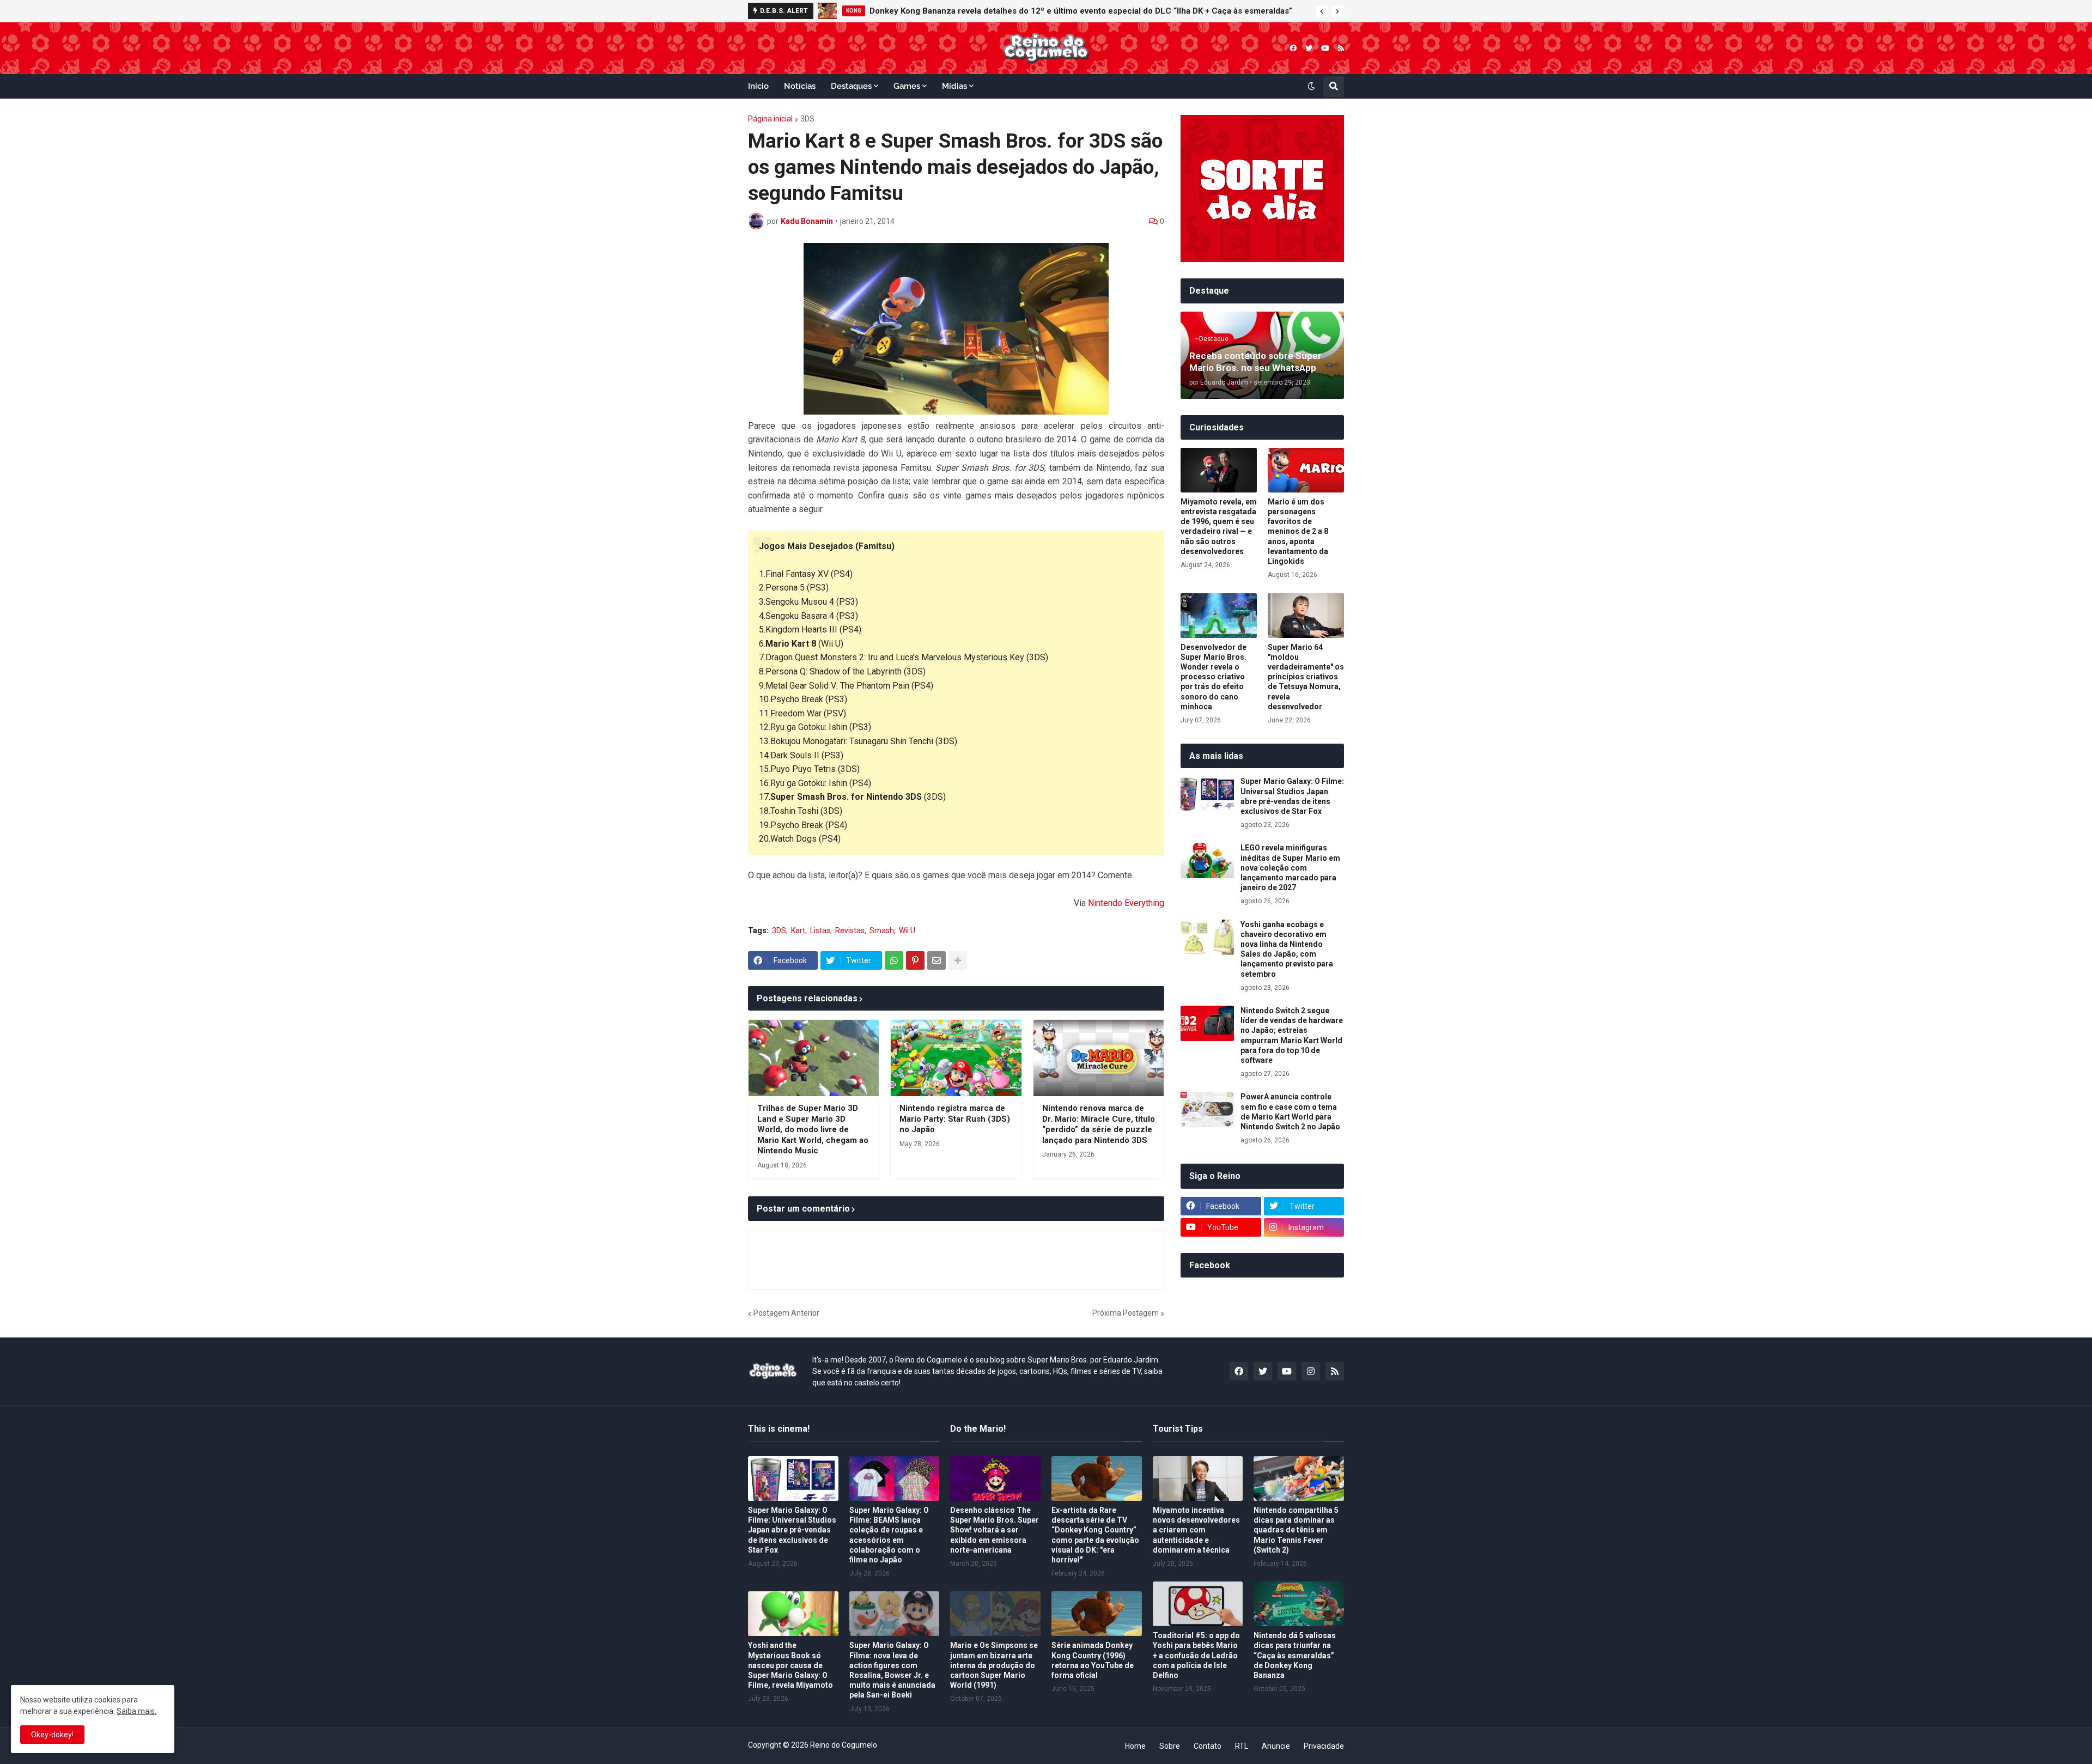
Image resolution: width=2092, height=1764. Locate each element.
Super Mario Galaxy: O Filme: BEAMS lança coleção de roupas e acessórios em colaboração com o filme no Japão (889, 1535)
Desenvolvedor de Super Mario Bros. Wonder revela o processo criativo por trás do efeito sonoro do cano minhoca (1214, 677)
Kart (798, 930)
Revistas (850, 930)
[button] (1322, 11)
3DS (807, 119)
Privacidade (1324, 1746)
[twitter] (1309, 48)
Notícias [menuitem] (800, 86)
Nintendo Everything (1126, 903)
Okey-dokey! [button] (52, 1735)
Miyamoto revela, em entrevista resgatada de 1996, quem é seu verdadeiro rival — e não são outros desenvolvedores (1219, 527)
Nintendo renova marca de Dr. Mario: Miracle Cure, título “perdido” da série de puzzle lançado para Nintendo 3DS (1099, 1124)
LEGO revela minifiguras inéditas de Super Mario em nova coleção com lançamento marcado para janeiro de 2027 (1290, 868)
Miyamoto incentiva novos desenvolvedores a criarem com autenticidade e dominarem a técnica (1196, 1530)
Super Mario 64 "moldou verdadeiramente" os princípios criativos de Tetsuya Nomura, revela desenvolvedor (1306, 677)
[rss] (1341, 48)
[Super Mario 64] (1306, 616)
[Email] (936, 960)
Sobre (1170, 1746)
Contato (1208, 1746)
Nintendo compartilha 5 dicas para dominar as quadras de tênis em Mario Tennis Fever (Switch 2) (1296, 1530)
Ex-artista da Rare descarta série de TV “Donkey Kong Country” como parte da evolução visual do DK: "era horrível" (1095, 1535)
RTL (1242, 1746)
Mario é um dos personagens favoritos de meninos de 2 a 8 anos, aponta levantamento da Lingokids (1298, 531)
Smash (882, 930)
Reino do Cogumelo (844, 1745)
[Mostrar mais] (958, 960)
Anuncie (1276, 1746)
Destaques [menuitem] (851, 86)
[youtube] (1325, 48)
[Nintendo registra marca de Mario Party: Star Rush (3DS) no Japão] (956, 1058)
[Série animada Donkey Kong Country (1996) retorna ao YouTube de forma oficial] (1097, 1614)
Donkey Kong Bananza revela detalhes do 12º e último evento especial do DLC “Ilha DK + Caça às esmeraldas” (1081, 11)
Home (1135, 1746)
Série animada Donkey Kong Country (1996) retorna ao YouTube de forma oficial (1093, 1660)
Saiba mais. (136, 1711)
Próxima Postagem (1126, 1313)
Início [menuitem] (758, 86)
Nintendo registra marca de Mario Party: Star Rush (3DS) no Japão (955, 1119)
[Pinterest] (915, 960)
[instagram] (1311, 1371)
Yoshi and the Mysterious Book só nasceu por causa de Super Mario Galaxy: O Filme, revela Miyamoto (790, 1665)
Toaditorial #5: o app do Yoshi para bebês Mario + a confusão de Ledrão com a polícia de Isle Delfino (1196, 1655)
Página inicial (770, 119)
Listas (820, 930)
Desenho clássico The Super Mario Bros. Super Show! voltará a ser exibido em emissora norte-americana (995, 1530)
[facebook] (1293, 48)
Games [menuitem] (907, 86)
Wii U (907, 930)
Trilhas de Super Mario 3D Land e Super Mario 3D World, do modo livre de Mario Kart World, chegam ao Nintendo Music (813, 1129)
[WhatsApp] (894, 960)
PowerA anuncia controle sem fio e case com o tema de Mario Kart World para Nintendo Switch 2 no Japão (1290, 1112)
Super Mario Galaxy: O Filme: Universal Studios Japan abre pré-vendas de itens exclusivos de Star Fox (1292, 796)
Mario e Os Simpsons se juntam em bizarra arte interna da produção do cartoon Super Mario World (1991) (994, 1665)
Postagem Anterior (786, 1313)
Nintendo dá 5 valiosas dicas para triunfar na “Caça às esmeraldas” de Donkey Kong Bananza (1295, 1655)
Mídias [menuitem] (954, 86)
